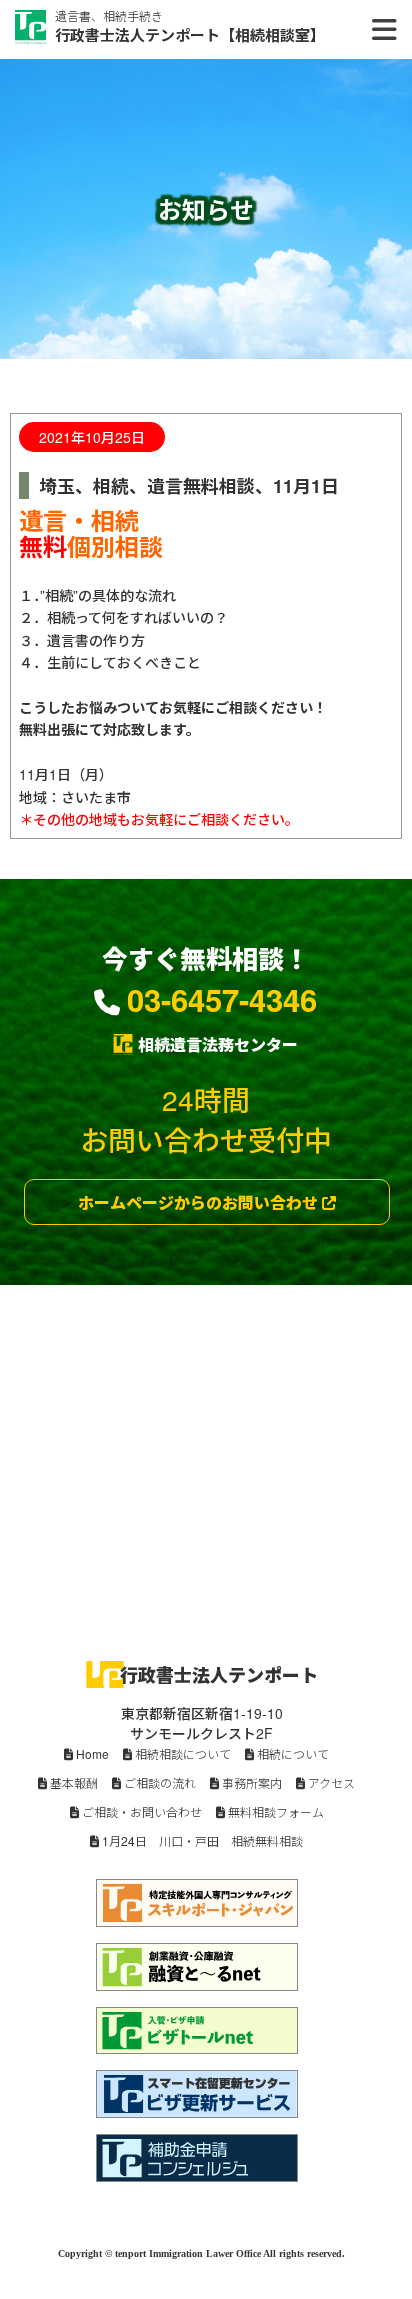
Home (91, 1753)
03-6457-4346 (222, 999)
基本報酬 (72, 1782)
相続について (291, 1753)
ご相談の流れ (158, 1782)
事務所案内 (250, 1782)
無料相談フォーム (274, 1811)
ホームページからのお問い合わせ (200, 1202)
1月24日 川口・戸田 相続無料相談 (201, 1840)
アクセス (330, 1782)
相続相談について (181, 1753)
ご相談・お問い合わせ (140, 1811)
